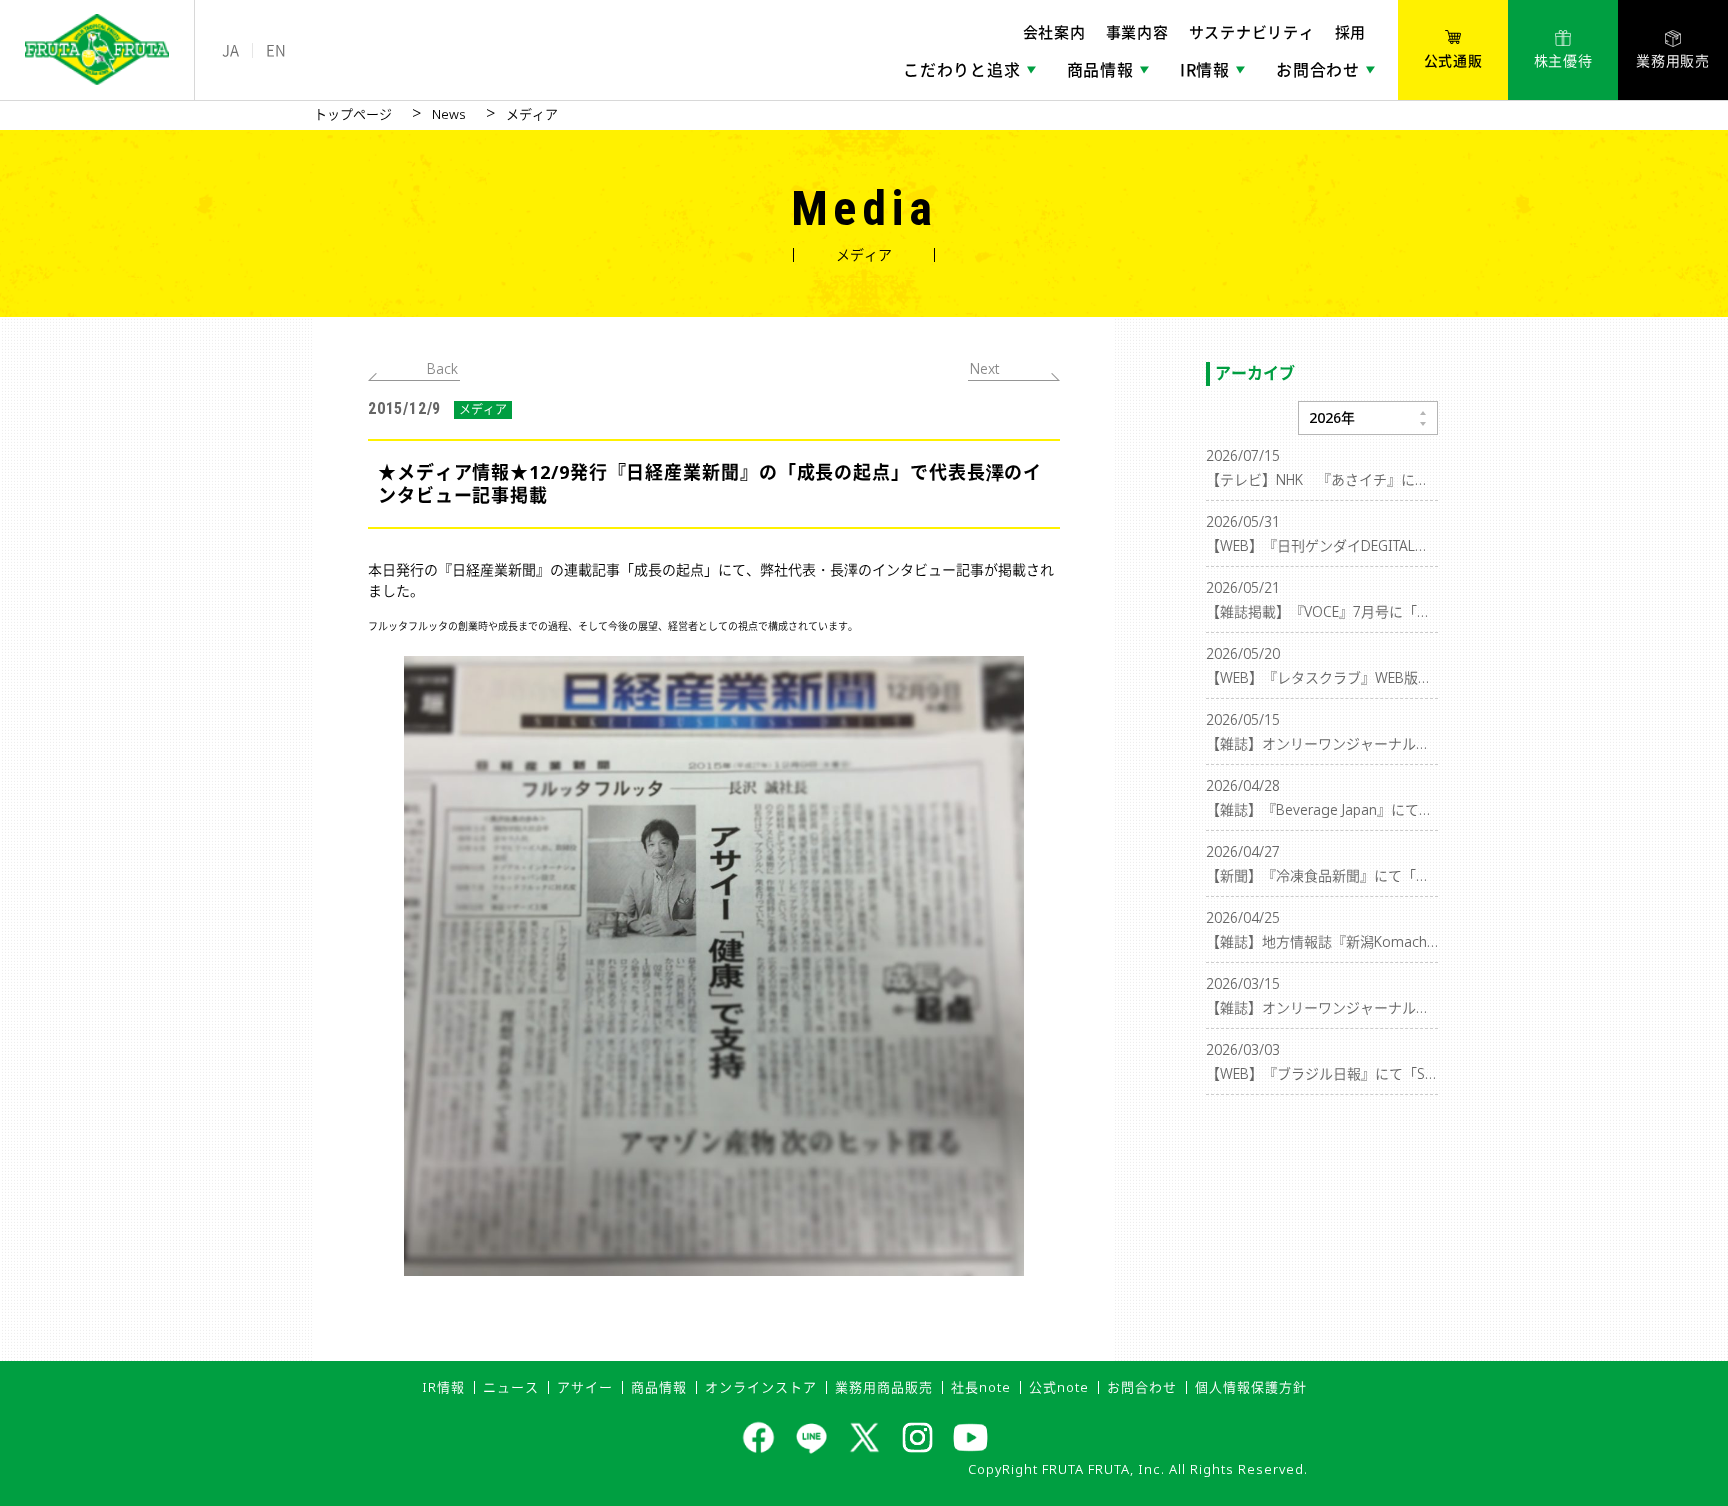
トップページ (353, 114)
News (449, 114)
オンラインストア (761, 1387)
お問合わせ (1142, 1387)
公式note (1059, 1387)
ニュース (511, 1387)
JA (230, 50)
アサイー (585, 1387)
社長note (981, 1387)
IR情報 (443, 1387)
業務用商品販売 (884, 1387)
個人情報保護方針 (1251, 1387)
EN (276, 50)
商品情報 (659, 1387)
